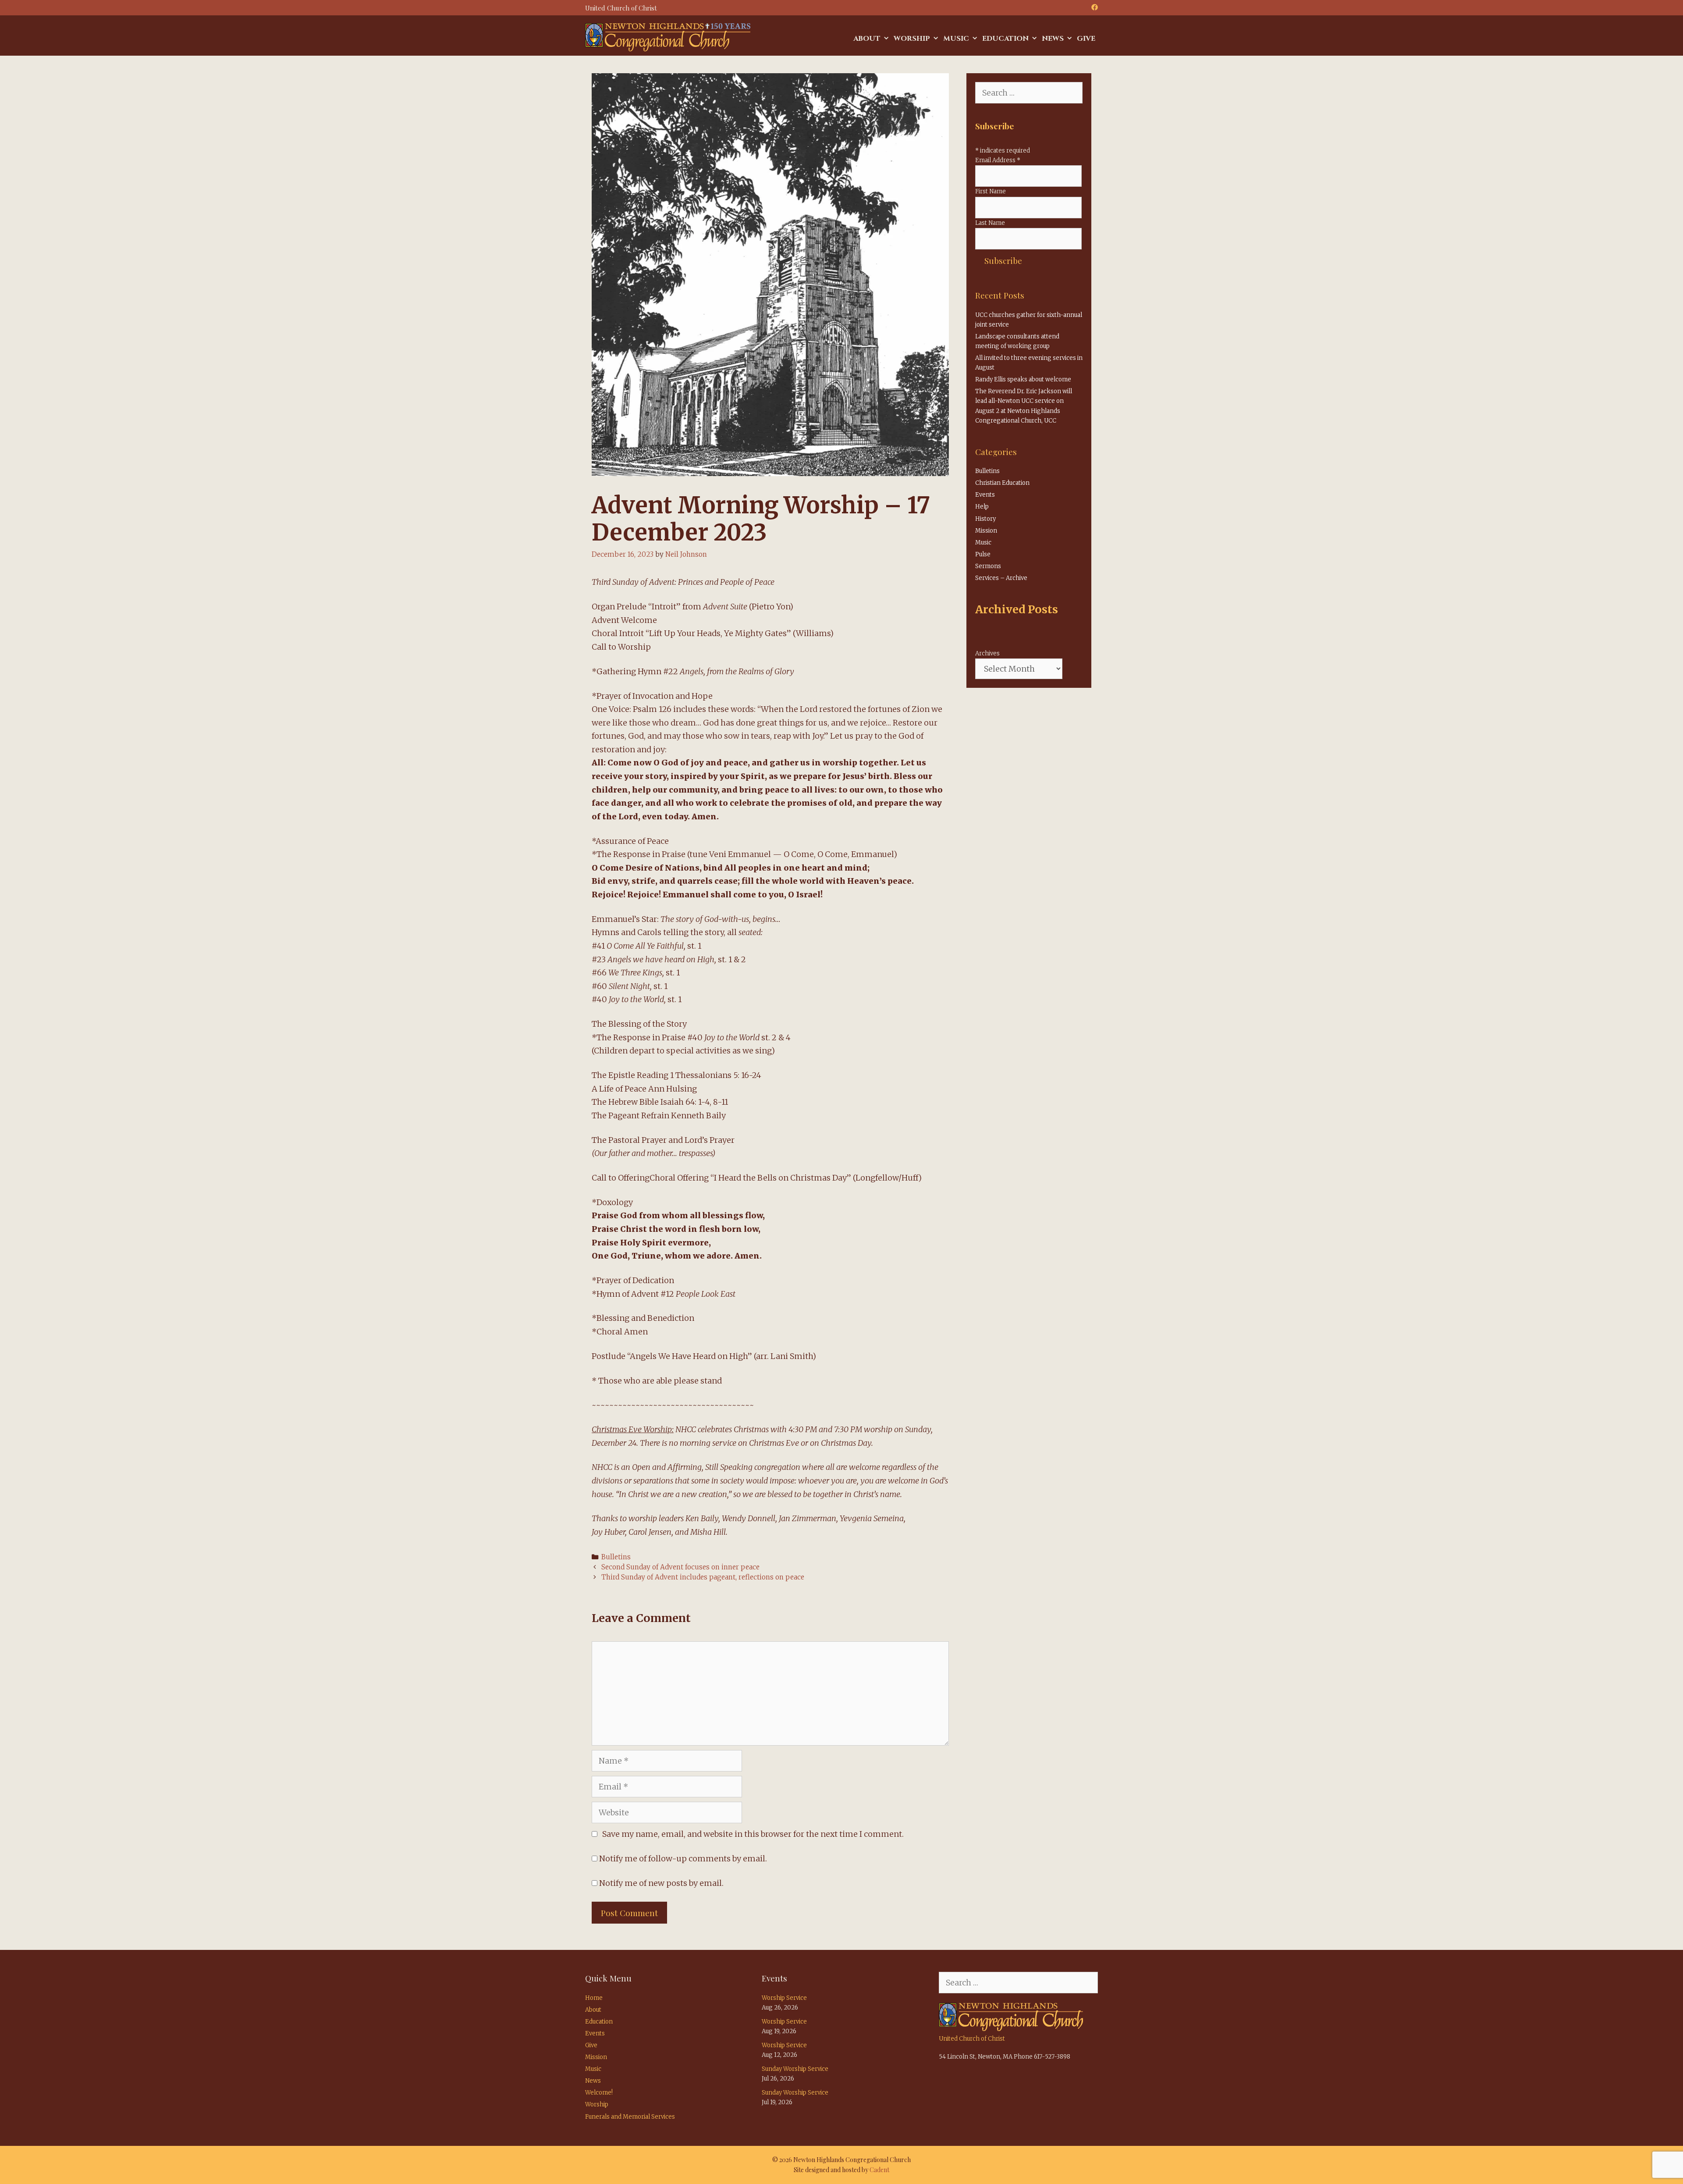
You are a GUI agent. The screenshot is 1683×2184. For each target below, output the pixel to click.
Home (594, 1998)
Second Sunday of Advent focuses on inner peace (680, 1567)
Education (1005, 39)
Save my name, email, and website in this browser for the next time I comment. (753, 1834)
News (1053, 39)
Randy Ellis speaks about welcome (1023, 379)
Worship (912, 39)
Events (985, 495)
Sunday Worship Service (795, 2069)
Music (956, 39)
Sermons (988, 566)
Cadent (879, 2170)
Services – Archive (1001, 578)
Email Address (998, 160)
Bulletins (616, 1557)
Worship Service (784, 1998)
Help (982, 507)
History (985, 519)
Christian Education (1002, 483)
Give (1086, 39)
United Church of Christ (972, 2039)
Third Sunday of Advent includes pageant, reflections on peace (703, 1577)
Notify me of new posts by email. (661, 1883)
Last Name (990, 223)
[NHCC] (668, 37)
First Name (991, 191)
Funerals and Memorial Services (630, 2117)
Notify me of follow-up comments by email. (683, 1859)
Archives (987, 653)
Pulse (983, 554)
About (867, 39)
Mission (986, 531)
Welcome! (599, 2093)
